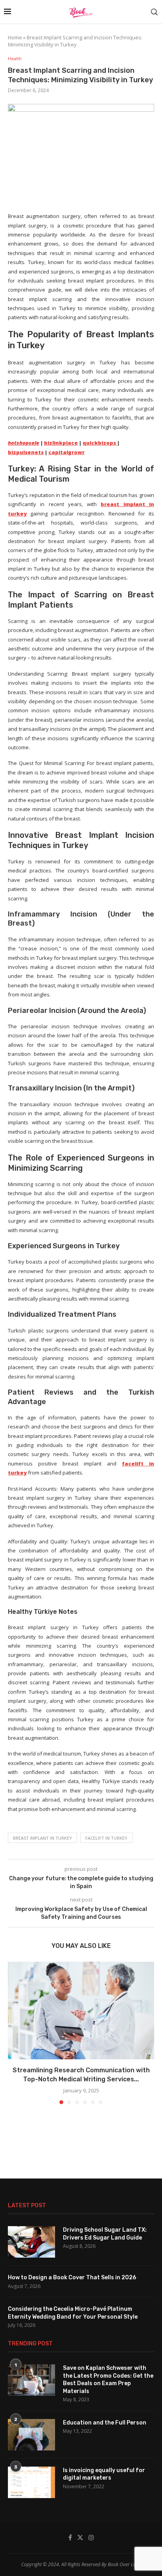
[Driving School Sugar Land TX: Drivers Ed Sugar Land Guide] (31, 2242)
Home (15, 37)
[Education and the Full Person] (31, 2435)
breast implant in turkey (42, 1838)
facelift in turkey (106, 1838)
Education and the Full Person (105, 2423)
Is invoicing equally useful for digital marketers (104, 2474)
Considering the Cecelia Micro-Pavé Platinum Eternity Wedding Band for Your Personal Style (73, 2313)
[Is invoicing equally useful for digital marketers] (31, 2482)
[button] (15, 2033)
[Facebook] (70, 2537)
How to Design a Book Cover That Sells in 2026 (72, 2278)
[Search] (154, 12)
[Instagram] (91, 2537)
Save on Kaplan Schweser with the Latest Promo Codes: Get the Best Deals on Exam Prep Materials (108, 2380)
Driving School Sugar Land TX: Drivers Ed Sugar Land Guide (105, 2234)
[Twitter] (80, 2537)
